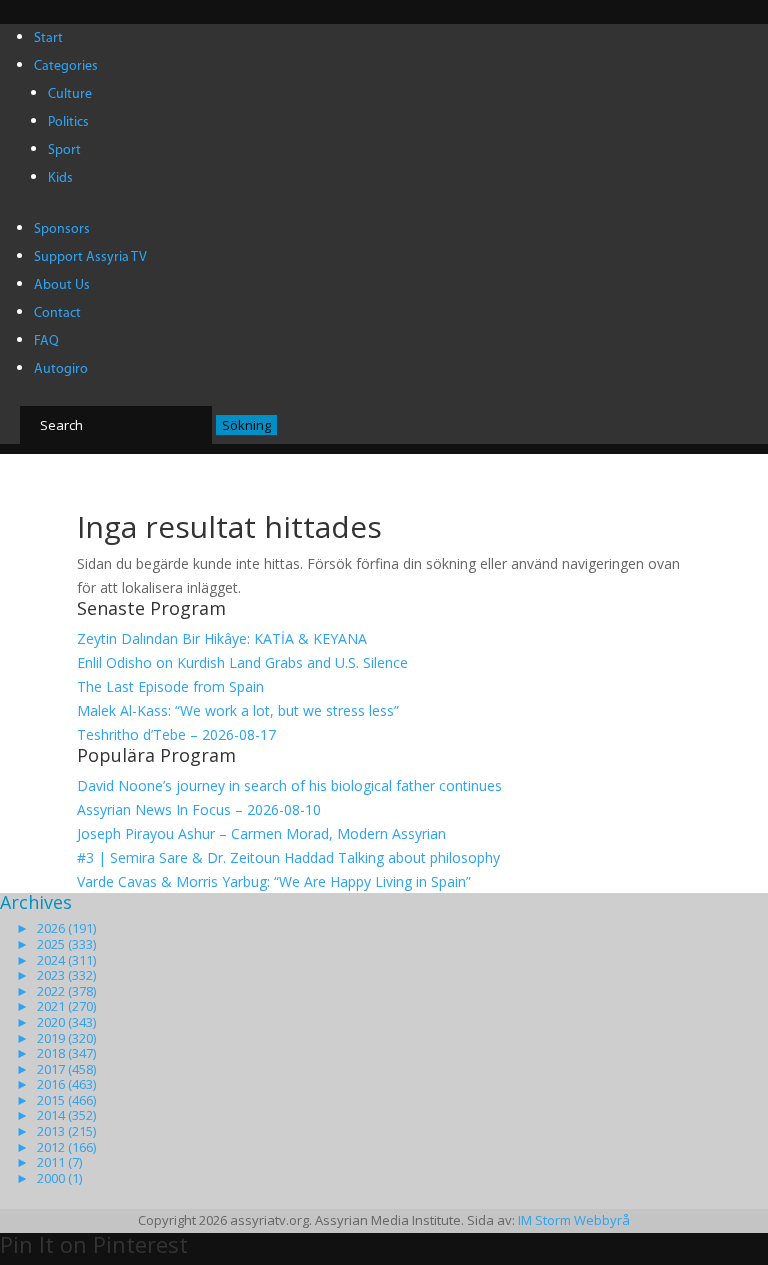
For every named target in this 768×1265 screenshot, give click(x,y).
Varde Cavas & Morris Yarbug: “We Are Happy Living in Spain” (274, 881)
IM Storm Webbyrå (574, 1220)
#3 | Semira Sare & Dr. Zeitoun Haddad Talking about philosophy (288, 857)
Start (48, 38)
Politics (68, 122)
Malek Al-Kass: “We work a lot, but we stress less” (238, 710)
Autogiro (61, 369)
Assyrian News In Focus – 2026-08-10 (199, 809)
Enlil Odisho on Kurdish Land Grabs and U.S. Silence (242, 662)
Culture (70, 94)
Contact (57, 313)
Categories (66, 66)
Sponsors (62, 229)
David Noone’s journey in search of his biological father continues (289, 785)
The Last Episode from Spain (170, 686)
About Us (62, 285)
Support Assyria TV (90, 257)
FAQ (46, 341)
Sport (64, 150)
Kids (60, 178)
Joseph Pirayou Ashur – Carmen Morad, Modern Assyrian (261, 833)
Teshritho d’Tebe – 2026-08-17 (176, 734)
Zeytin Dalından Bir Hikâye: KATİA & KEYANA (222, 638)
